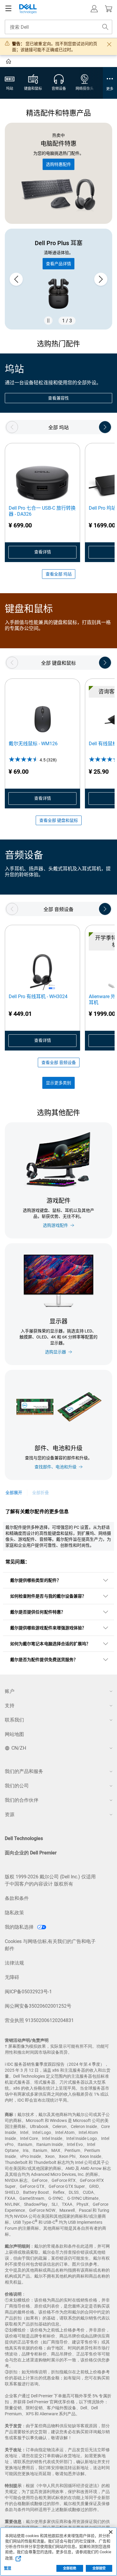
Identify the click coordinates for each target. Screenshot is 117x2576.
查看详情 (43, 552)
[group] (58, 279)
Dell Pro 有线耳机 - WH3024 (38, 996)
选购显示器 (55, 1352)
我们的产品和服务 (24, 1771)
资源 (10, 1814)
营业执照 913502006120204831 (39, 2020)
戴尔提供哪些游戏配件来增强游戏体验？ (48, 1628)
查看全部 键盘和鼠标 (59, 820)
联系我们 (14, 1720)
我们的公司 (17, 1786)
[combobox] (58, 27)
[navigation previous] (12, 427)
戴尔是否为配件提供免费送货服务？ (44, 1660)
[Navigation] (8, 9)
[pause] (48, 321)
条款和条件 (17, 1898)
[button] (94, 9)
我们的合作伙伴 (22, 1800)
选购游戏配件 (55, 1225)
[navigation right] (105, 427)
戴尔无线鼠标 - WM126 (33, 744)
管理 (7, 2568)
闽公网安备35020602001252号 (38, 2006)
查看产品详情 (58, 264)
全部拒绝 (70, 2568)
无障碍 (12, 1977)
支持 (10, 1706)
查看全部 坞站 (59, 574)
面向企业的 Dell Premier (31, 1853)
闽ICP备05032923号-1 (28, 1992)
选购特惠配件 (58, 164)
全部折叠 (40, 1493)
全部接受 (99, 2568)
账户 (10, 1691)
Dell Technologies (24, 1838)
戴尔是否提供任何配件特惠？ (38, 1612)
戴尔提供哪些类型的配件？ (36, 1580)
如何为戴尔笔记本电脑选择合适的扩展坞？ (50, 1644)
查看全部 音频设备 (59, 1062)
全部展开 (14, 1493)
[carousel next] (101, 279)
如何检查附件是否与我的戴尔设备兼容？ (48, 1596)
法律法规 (14, 1963)
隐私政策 (14, 1913)
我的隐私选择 (20, 1927)
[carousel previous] (16, 279)
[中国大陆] (9, 62)
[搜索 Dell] (105, 27)
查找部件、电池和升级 (55, 1467)
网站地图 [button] (14, 1734)
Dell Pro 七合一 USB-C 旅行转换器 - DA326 (42, 511)
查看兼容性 (58, 398)
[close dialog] (109, 44)
